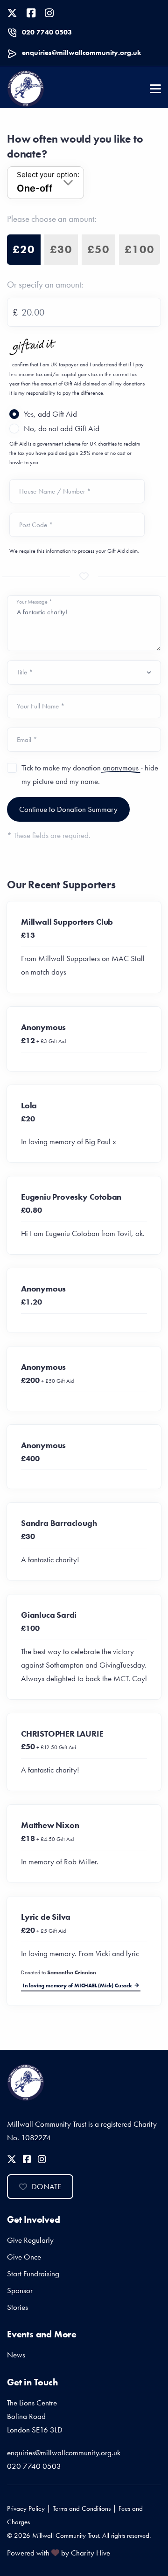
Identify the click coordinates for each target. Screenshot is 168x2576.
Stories (17, 2307)
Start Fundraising (33, 2274)
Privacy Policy (26, 2508)
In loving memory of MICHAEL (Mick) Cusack (77, 1985)
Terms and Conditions (82, 2508)
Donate (46, 2186)
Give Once (24, 2257)
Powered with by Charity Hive (59, 2553)
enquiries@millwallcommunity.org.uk (81, 53)
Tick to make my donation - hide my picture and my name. (90, 774)
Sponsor (20, 2290)
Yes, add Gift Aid (50, 414)
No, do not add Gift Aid (62, 428)
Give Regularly (30, 2240)
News (16, 2355)
